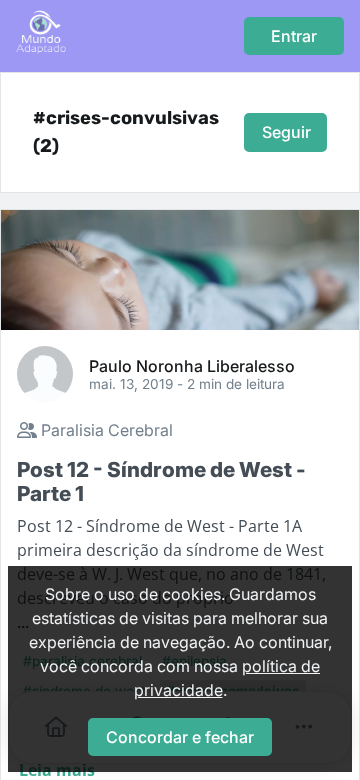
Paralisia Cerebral (105, 430)
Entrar (294, 36)
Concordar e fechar (180, 737)
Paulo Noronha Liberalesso (192, 365)
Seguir (286, 132)
